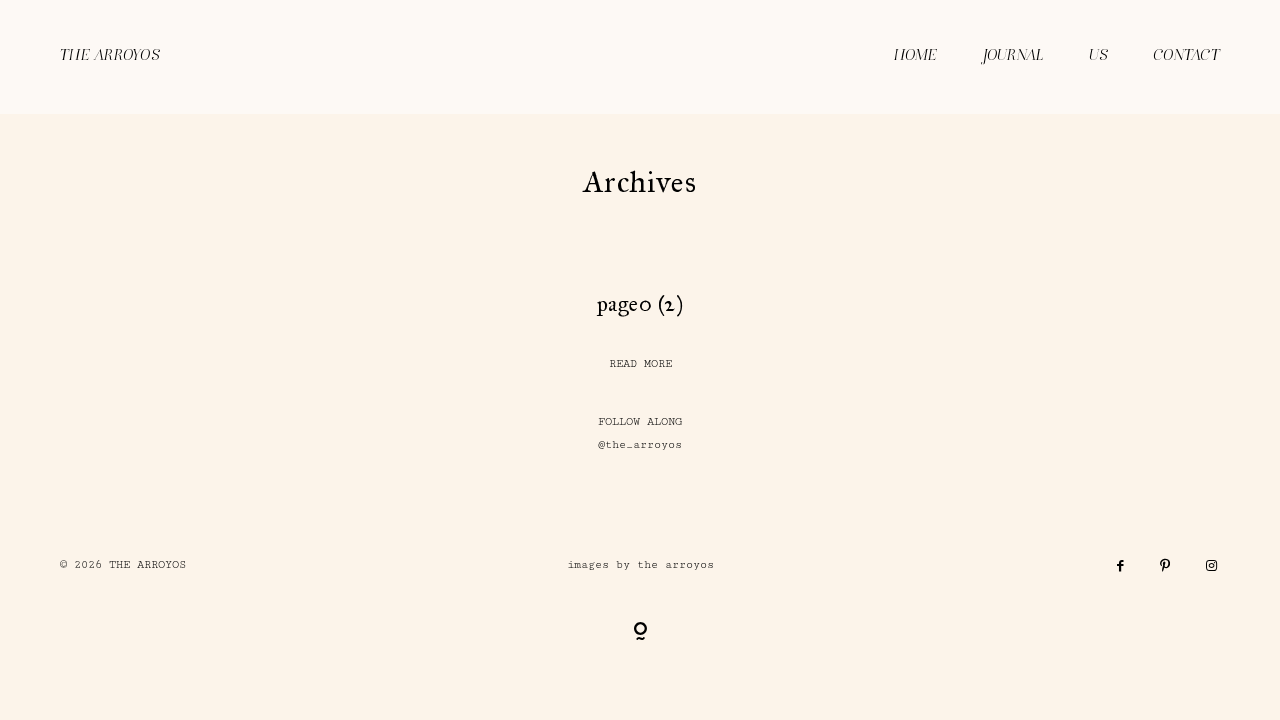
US (1099, 56)
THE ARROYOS (110, 56)
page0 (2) (640, 303)
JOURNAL (1013, 56)
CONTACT (1186, 56)
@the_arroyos (640, 444)
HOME (916, 56)
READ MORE (640, 363)
